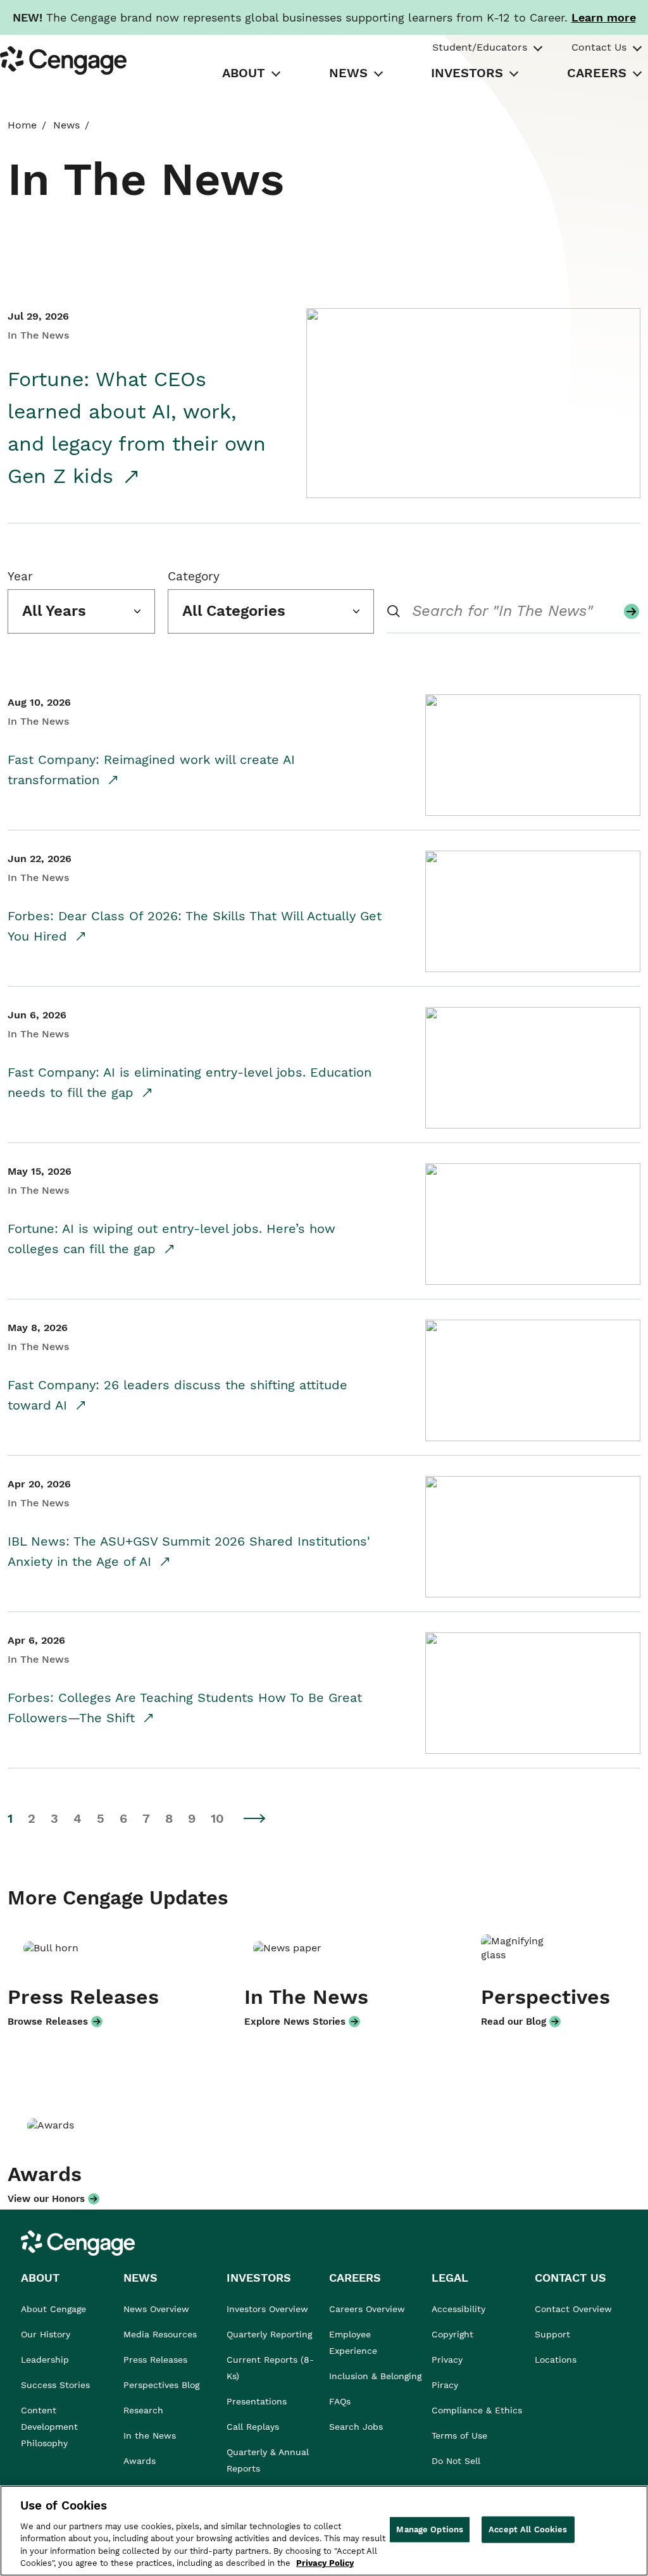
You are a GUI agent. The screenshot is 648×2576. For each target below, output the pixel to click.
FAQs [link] (340, 2401)
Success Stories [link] (55, 2385)
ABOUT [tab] (244, 73)
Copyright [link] (452, 2334)
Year (20, 576)
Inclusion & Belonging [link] (375, 2376)
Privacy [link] (447, 2360)
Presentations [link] (257, 2401)
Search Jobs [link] (356, 2427)
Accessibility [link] (458, 2309)
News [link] (66, 125)
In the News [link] (150, 2435)
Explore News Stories (295, 2022)
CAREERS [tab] (597, 73)
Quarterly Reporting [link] (269, 2334)
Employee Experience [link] (353, 2342)
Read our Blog (514, 2022)
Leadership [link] (45, 2360)
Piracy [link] (445, 2385)
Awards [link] (140, 2461)
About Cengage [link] (53, 2309)
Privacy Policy (325, 2563)
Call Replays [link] (253, 2427)
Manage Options (430, 2529)
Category (194, 576)
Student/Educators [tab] (480, 47)
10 (217, 1819)
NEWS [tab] (348, 73)
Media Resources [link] (160, 2334)
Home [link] (22, 125)
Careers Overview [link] (367, 2309)
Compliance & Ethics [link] (477, 2410)
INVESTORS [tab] (467, 73)
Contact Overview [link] (573, 2309)
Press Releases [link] (155, 2360)
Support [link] (554, 2334)
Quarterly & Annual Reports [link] (268, 2460)
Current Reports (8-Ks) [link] (270, 2368)
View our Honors (46, 2199)
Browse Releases (48, 2022)
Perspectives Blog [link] (161, 2385)
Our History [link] (46, 2334)
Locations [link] (556, 2360)
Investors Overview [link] (267, 2309)
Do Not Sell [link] (458, 2461)
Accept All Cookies (528, 2529)
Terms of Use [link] (459, 2435)
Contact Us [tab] (599, 47)
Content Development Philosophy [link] (49, 2427)
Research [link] (143, 2410)
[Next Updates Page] (255, 1818)
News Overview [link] (156, 2309)
